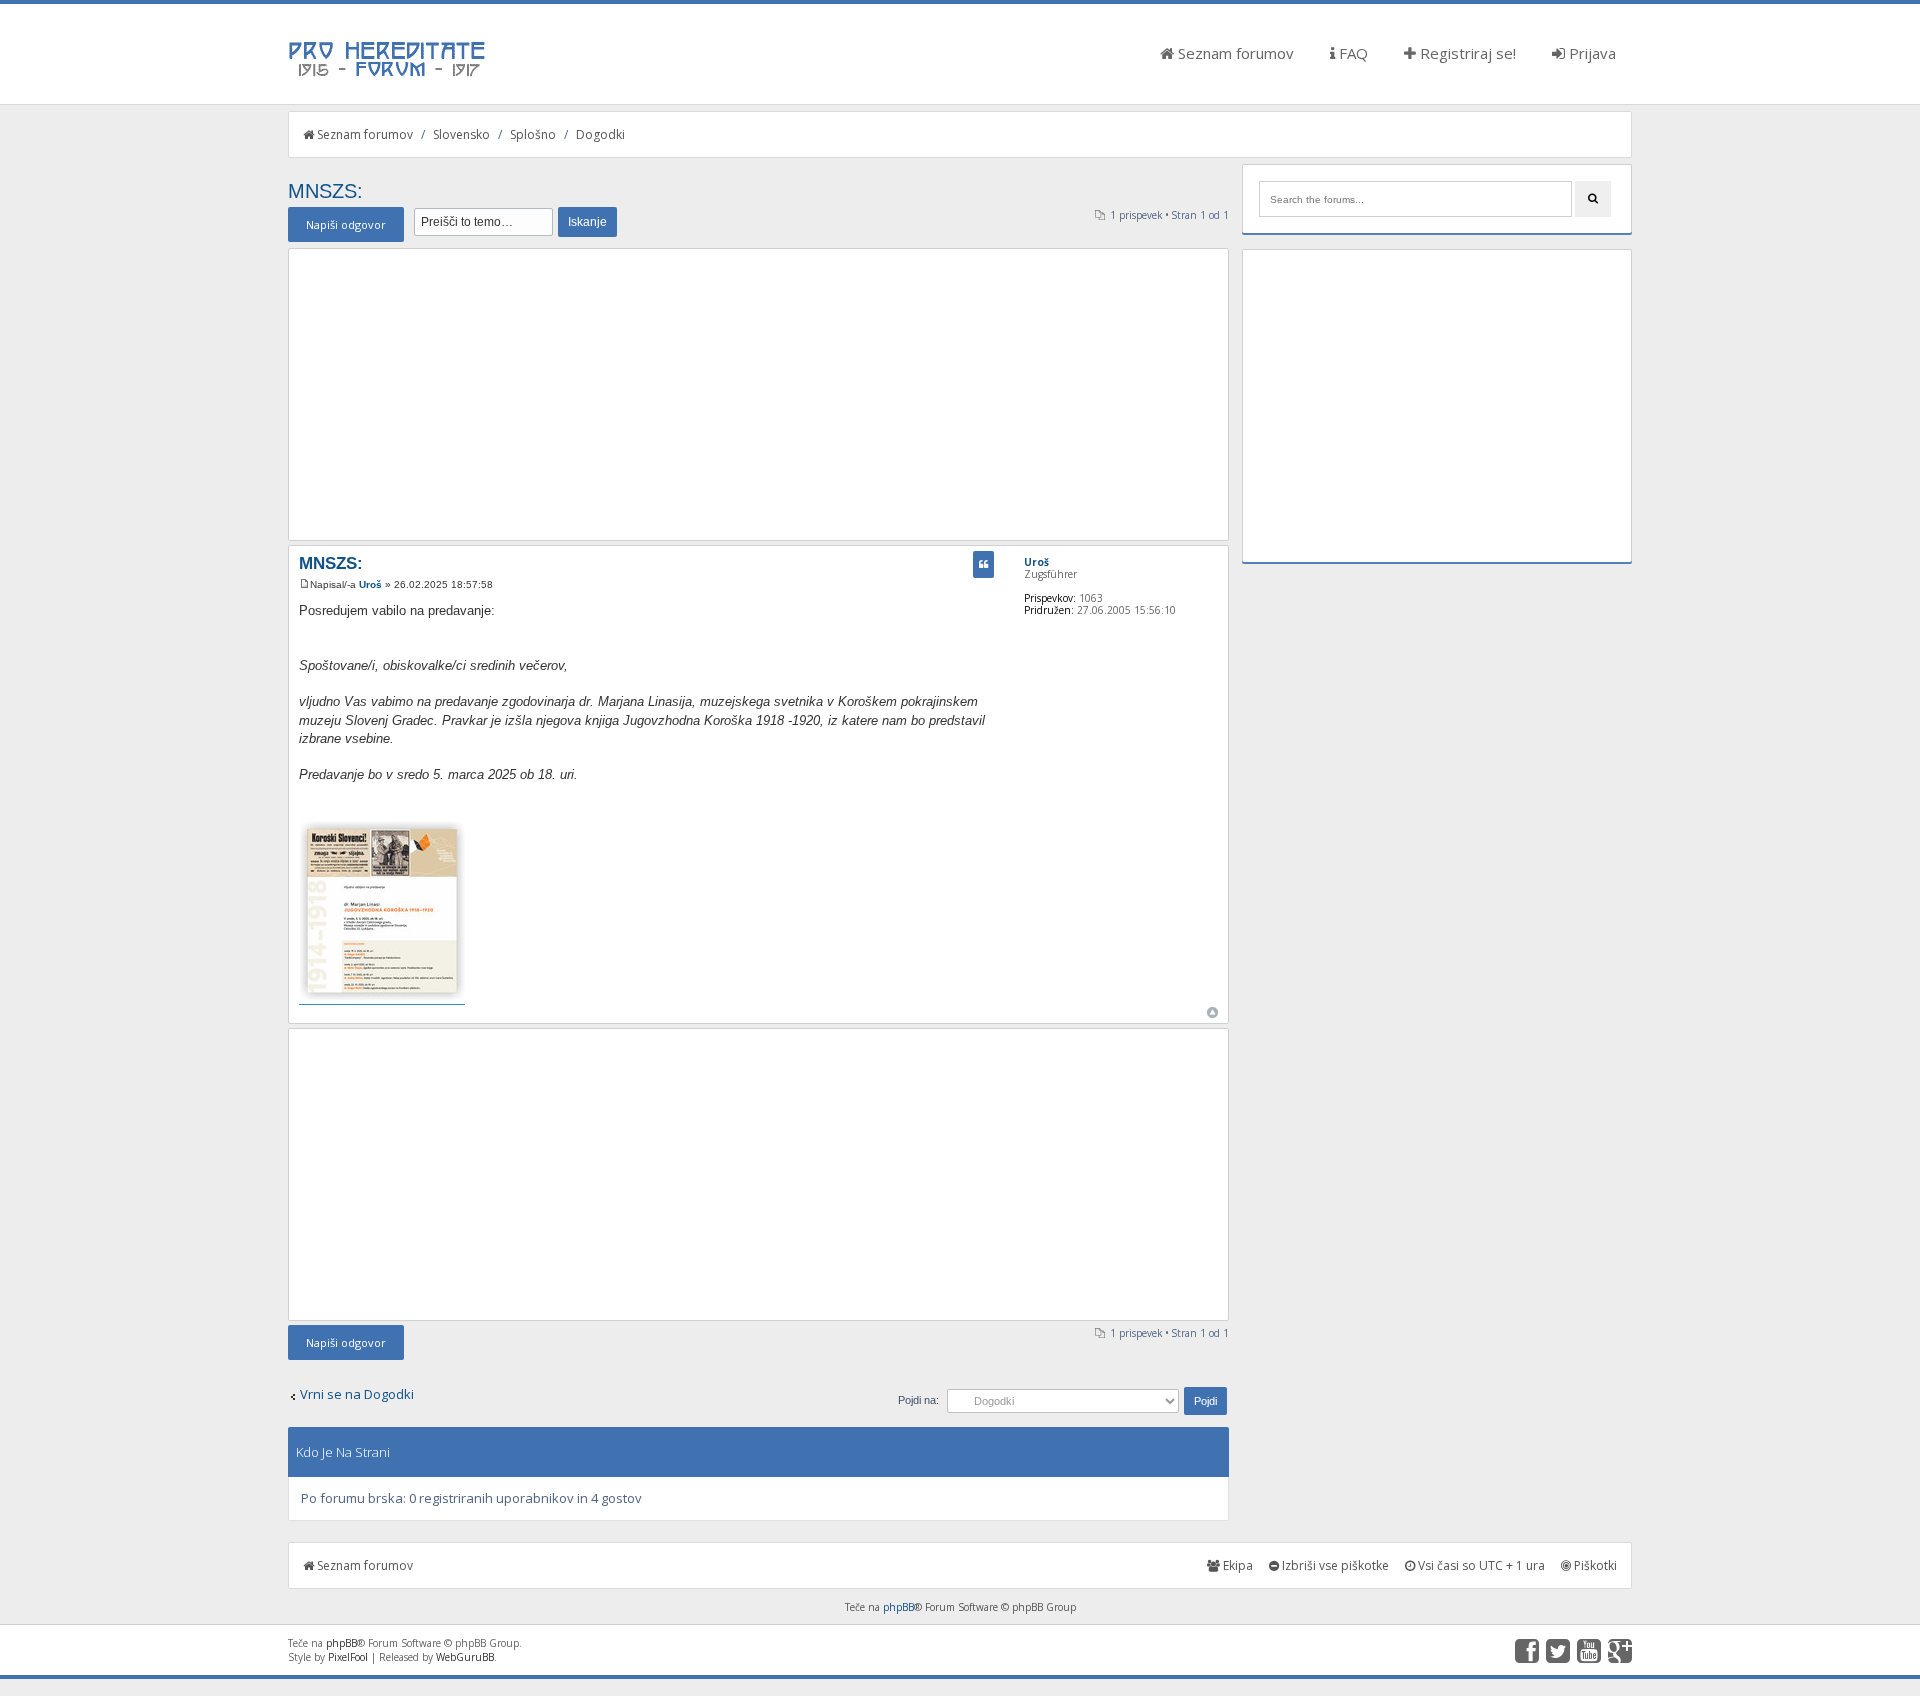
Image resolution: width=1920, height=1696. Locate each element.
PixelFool (348, 1657)
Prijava (1590, 53)
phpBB (898, 1607)
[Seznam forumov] (388, 75)
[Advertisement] (758, 394)
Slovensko (461, 134)
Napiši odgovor (346, 224)
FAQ (1351, 53)
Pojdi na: (918, 1400)
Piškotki (1594, 1565)
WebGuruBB (465, 1657)
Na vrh (1212, 1012)
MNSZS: (325, 191)
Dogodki (600, 134)
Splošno (533, 134)
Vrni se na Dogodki (357, 1394)
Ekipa (1236, 1565)
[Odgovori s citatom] (983, 564)
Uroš (370, 584)
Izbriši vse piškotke (1334, 1565)
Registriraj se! (1466, 53)
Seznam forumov (1234, 53)
